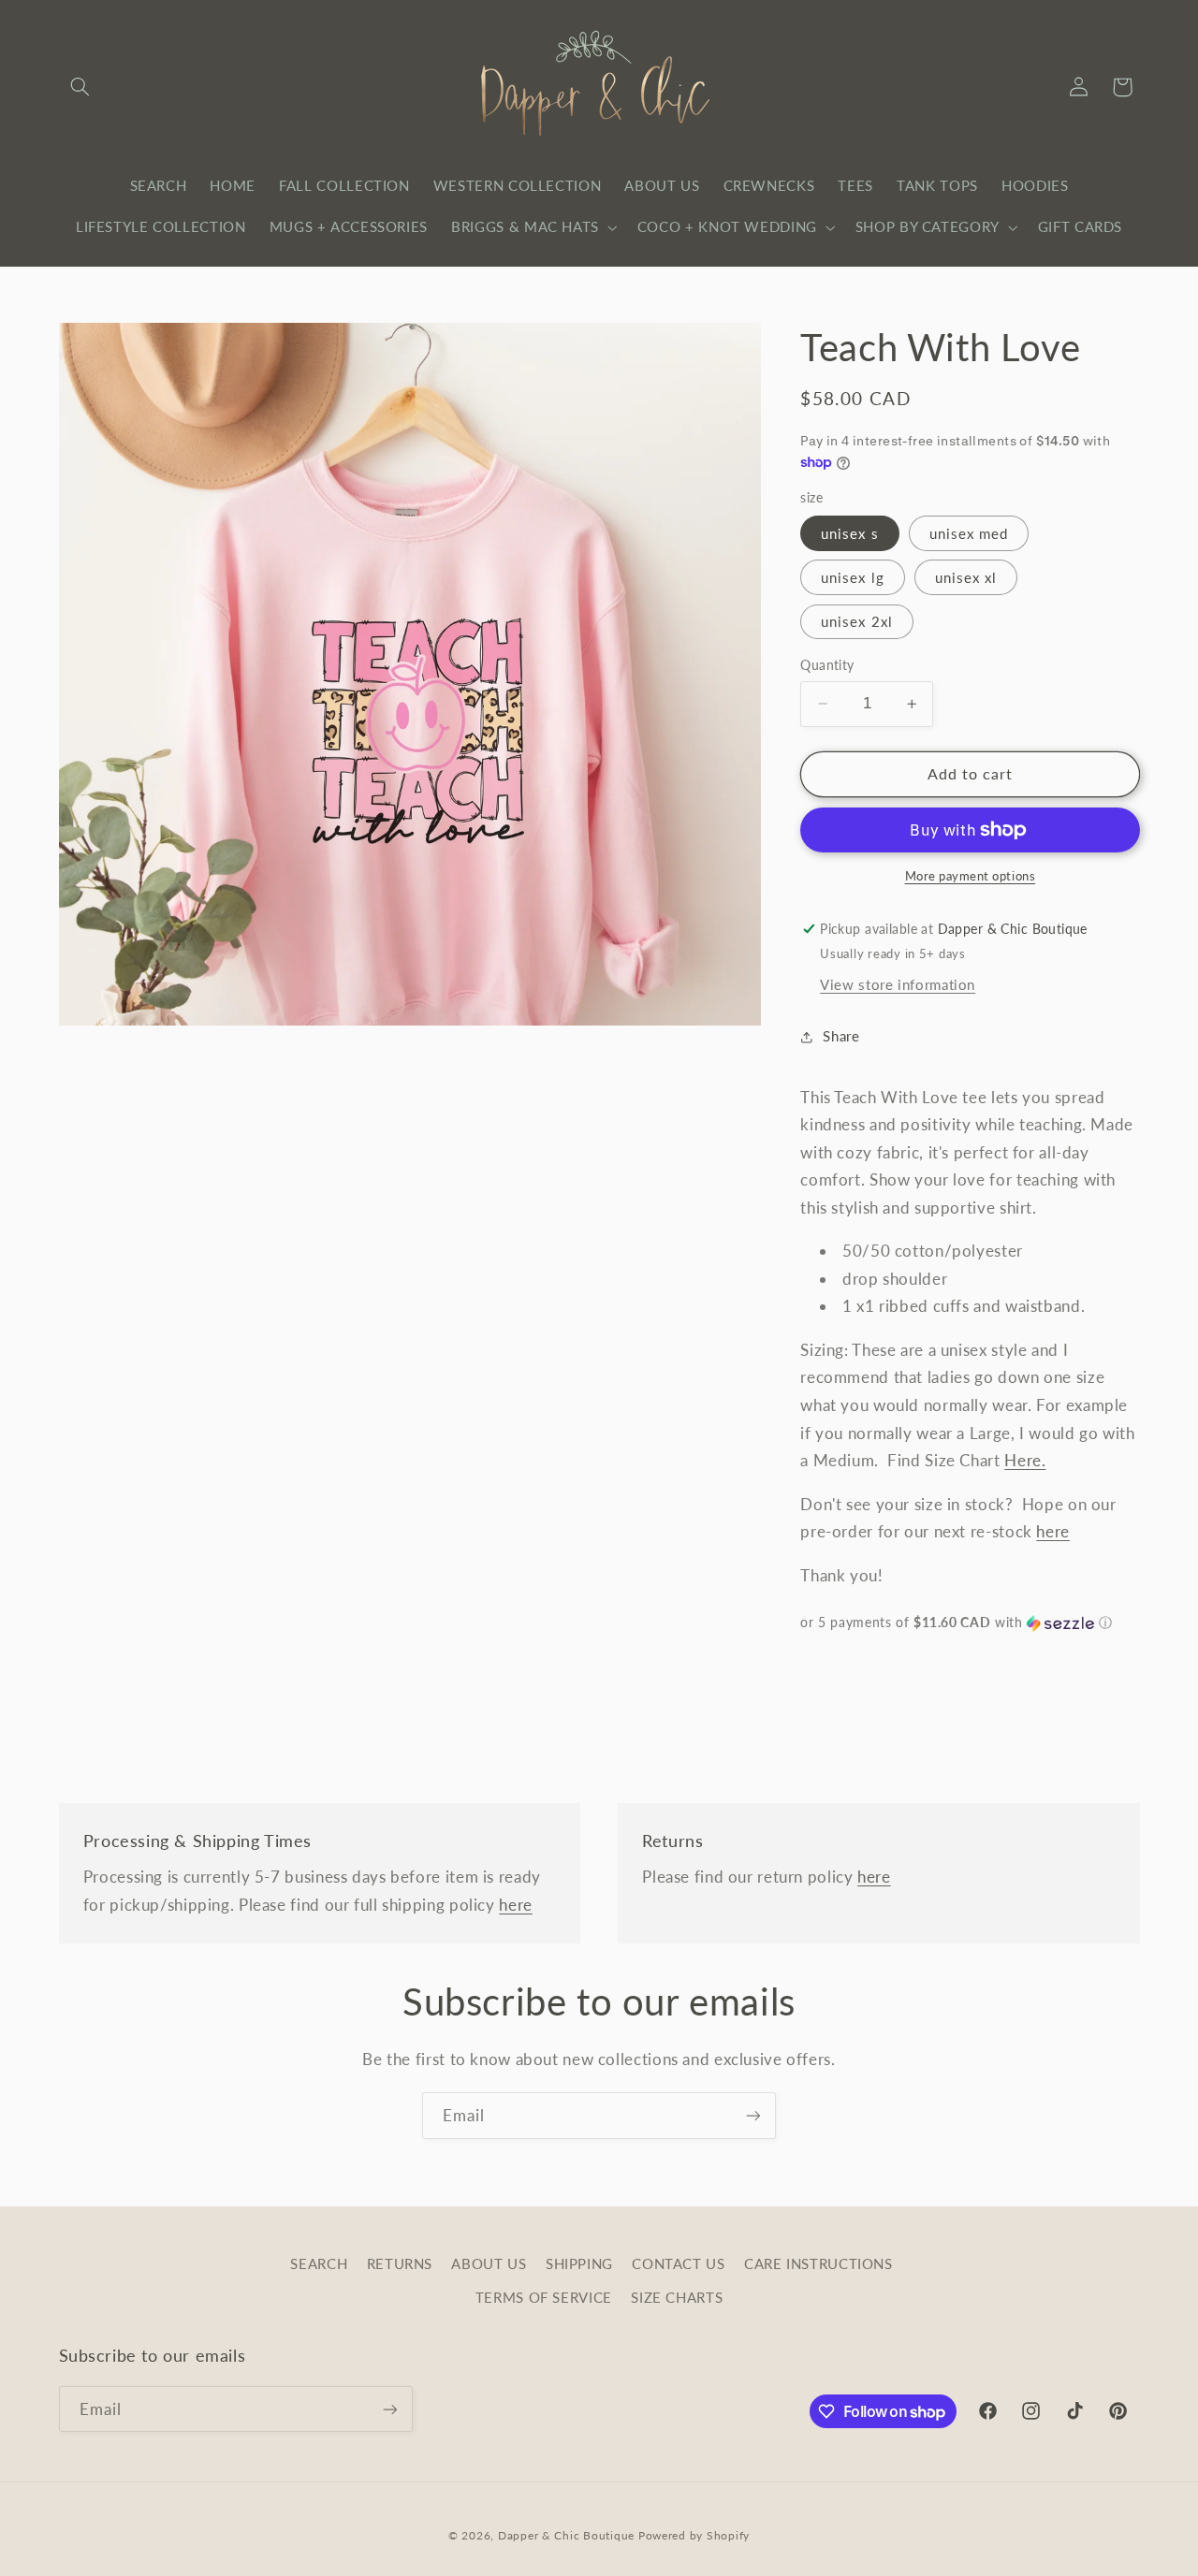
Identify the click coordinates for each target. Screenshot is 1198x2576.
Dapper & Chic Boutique (566, 2535)
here (1053, 1531)
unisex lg (852, 577)
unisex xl (966, 577)
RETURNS (400, 2263)
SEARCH (319, 2263)
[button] (80, 87)
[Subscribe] (753, 2115)
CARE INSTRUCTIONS (818, 2263)
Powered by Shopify (694, 2535)
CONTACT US (678, 2263)
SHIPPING (579, 2263)
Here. (1025, 1461)
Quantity (827, 665)
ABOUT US (489, 2263)
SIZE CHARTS (677, 2297)
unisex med (969, 533)
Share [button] (841, 1036)
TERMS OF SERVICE (544, 2297)
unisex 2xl (857, 621)
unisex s (849, 533)
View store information (898, 984)
